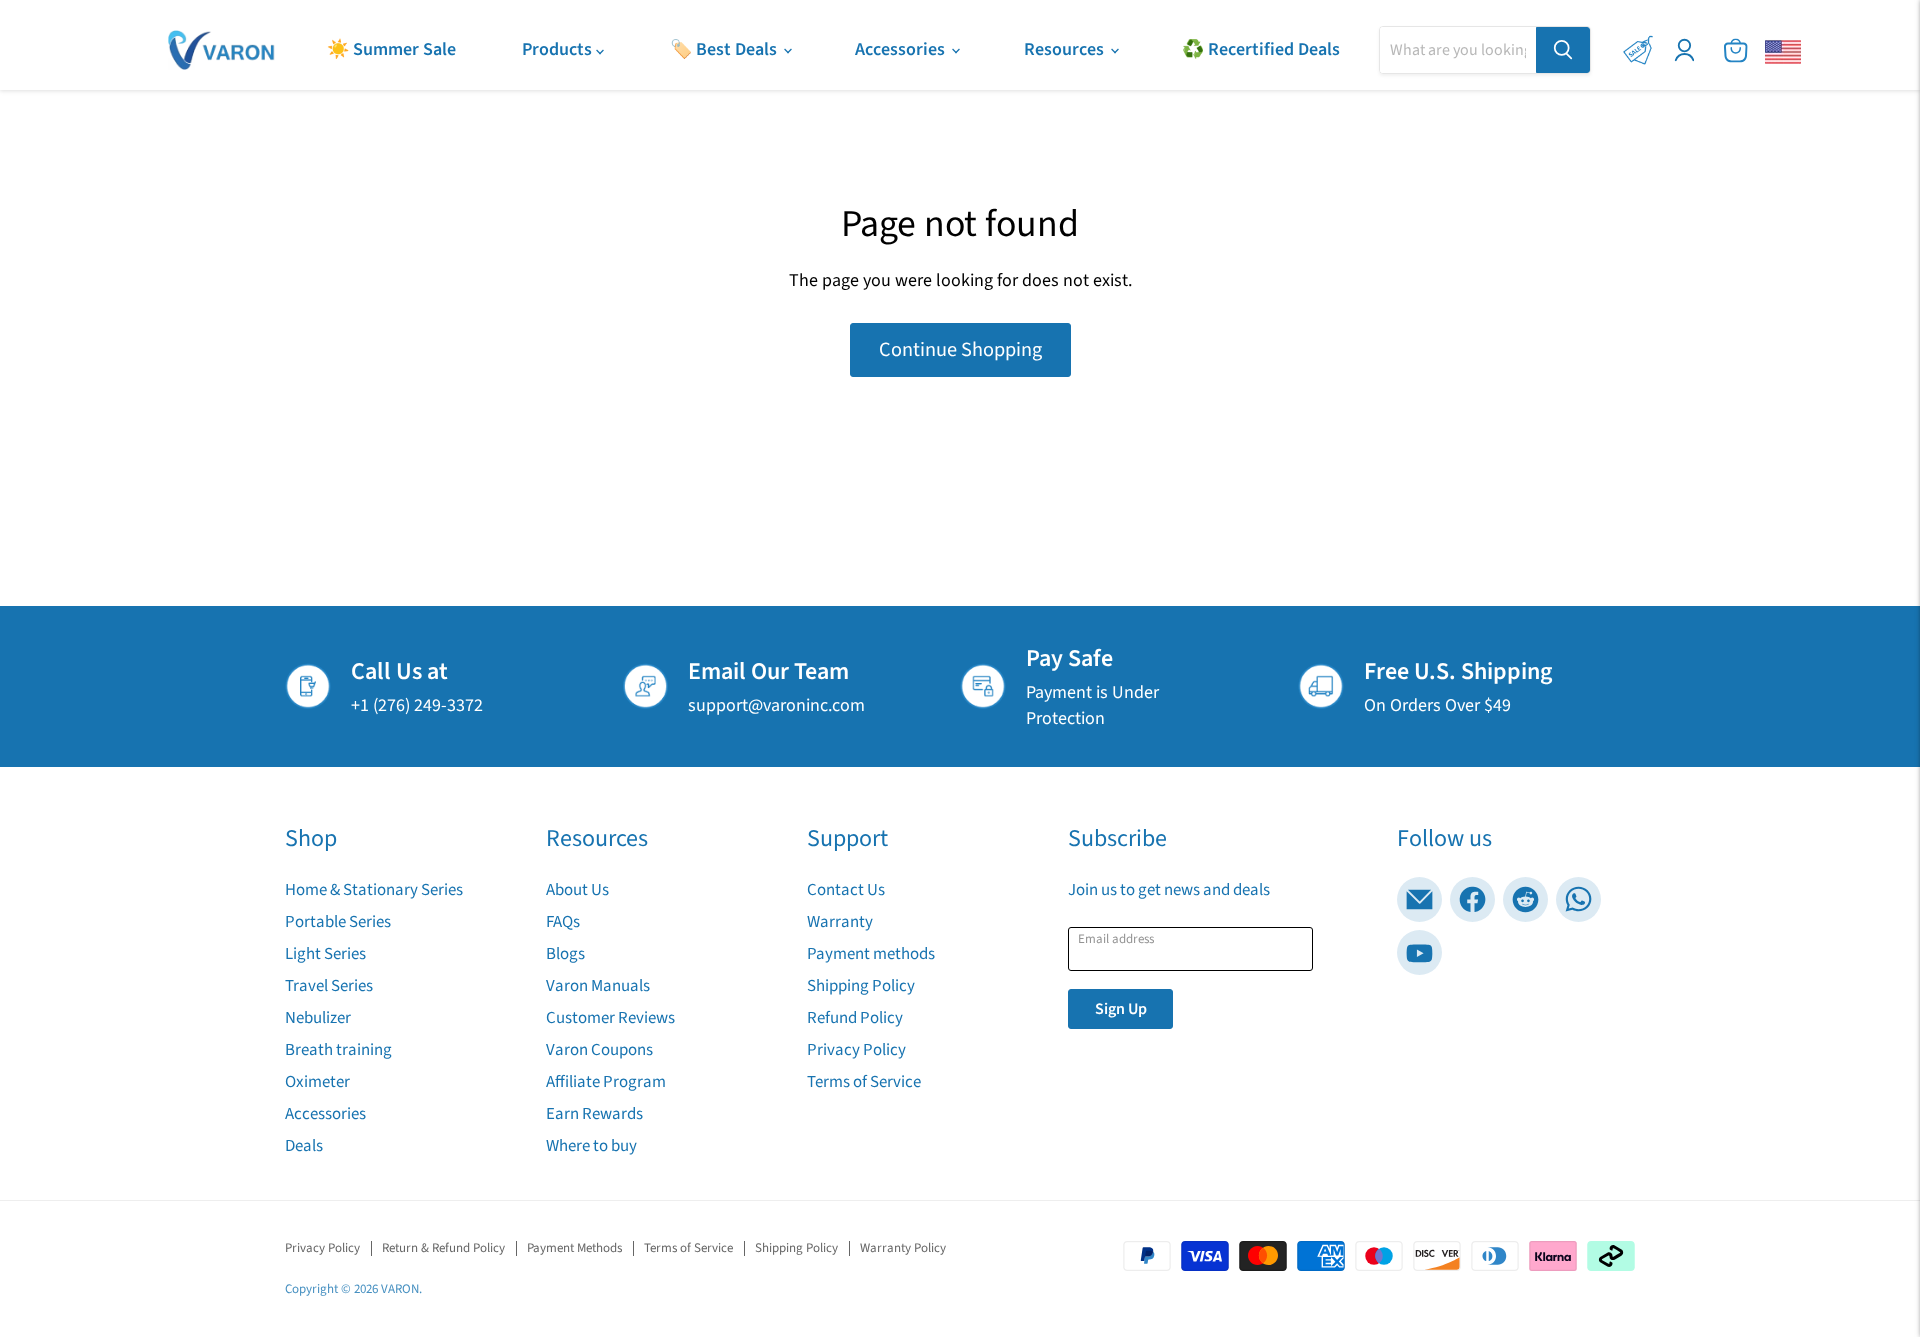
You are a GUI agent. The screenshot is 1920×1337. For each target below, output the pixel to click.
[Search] (1563, 50)
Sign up (1121, 1009)
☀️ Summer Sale (391, 49)
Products (559, 49)
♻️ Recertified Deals (1261, 49)
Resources (1066, 49)
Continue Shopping (960, 349)
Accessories (902, 49)
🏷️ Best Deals (725, 49)
